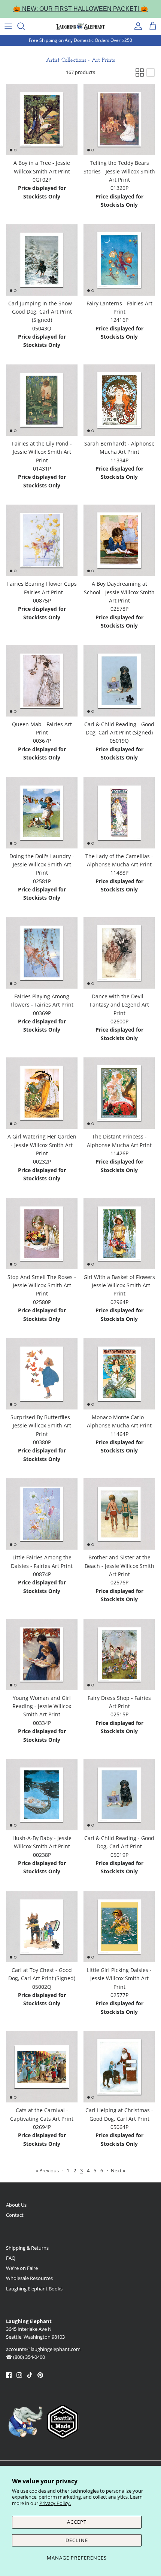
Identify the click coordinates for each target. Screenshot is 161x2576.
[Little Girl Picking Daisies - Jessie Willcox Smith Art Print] (119, 1927)
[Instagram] (19, 2375)
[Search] (25, 26)
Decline (77, 2540)
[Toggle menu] (8, 26)
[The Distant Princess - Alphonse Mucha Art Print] (119, 1093)
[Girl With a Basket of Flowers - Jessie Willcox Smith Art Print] (119, 1234)
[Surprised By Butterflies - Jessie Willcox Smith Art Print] (42, 1374)
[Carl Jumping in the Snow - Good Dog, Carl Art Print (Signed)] (42, 260)
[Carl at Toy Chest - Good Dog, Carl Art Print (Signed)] (42, 1927)
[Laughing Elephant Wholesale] (80, 26)
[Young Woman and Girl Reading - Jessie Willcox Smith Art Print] (42, 1654)
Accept (77, 2522)
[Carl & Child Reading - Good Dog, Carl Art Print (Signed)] (119, 681)
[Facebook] (9, 2375)
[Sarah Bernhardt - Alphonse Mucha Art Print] (119, 400)
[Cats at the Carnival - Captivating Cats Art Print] (42, 2067)
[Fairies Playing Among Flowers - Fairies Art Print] (42, 953)
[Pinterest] (40, 2375)
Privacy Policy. (55, 2503)
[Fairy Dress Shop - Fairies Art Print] (119, 1654)
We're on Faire (22, 2268)
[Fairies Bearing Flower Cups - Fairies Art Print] (42, 540)
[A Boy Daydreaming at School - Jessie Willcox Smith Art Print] (119, 540)
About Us (16, 2205)
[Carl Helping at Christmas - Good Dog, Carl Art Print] (119, 2067)
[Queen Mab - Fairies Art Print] (42, 681)
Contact (15, 2215)
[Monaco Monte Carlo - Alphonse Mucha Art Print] (119, 1374)
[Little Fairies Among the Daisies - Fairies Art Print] (42, 1514)
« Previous (47, 2170)
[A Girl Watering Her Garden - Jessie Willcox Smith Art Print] (42, 1093)
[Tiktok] (30, 2375)
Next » (118, 2170)
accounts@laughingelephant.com (43, 2349)
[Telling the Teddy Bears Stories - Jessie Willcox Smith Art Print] (119, 119)
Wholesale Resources (29, 2278)
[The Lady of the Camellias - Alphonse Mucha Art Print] (119, 813)
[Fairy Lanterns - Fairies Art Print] (119, 260)
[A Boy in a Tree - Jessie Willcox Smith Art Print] (42, 119)
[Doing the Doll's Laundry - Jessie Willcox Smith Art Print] (42, 813)
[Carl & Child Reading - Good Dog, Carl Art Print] (119, 1795)
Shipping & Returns (27, 2248)
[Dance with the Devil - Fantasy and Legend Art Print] (119, 953)
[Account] (136, 26)
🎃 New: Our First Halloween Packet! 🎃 (80, 9)
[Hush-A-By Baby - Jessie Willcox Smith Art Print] (42, 1795)
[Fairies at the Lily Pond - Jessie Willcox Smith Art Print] (42, 400)
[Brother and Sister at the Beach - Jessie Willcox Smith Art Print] (119, 1514)
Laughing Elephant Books (34, 2289)
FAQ (11, 2258)
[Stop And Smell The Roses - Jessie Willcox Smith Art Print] (42, 1234)
